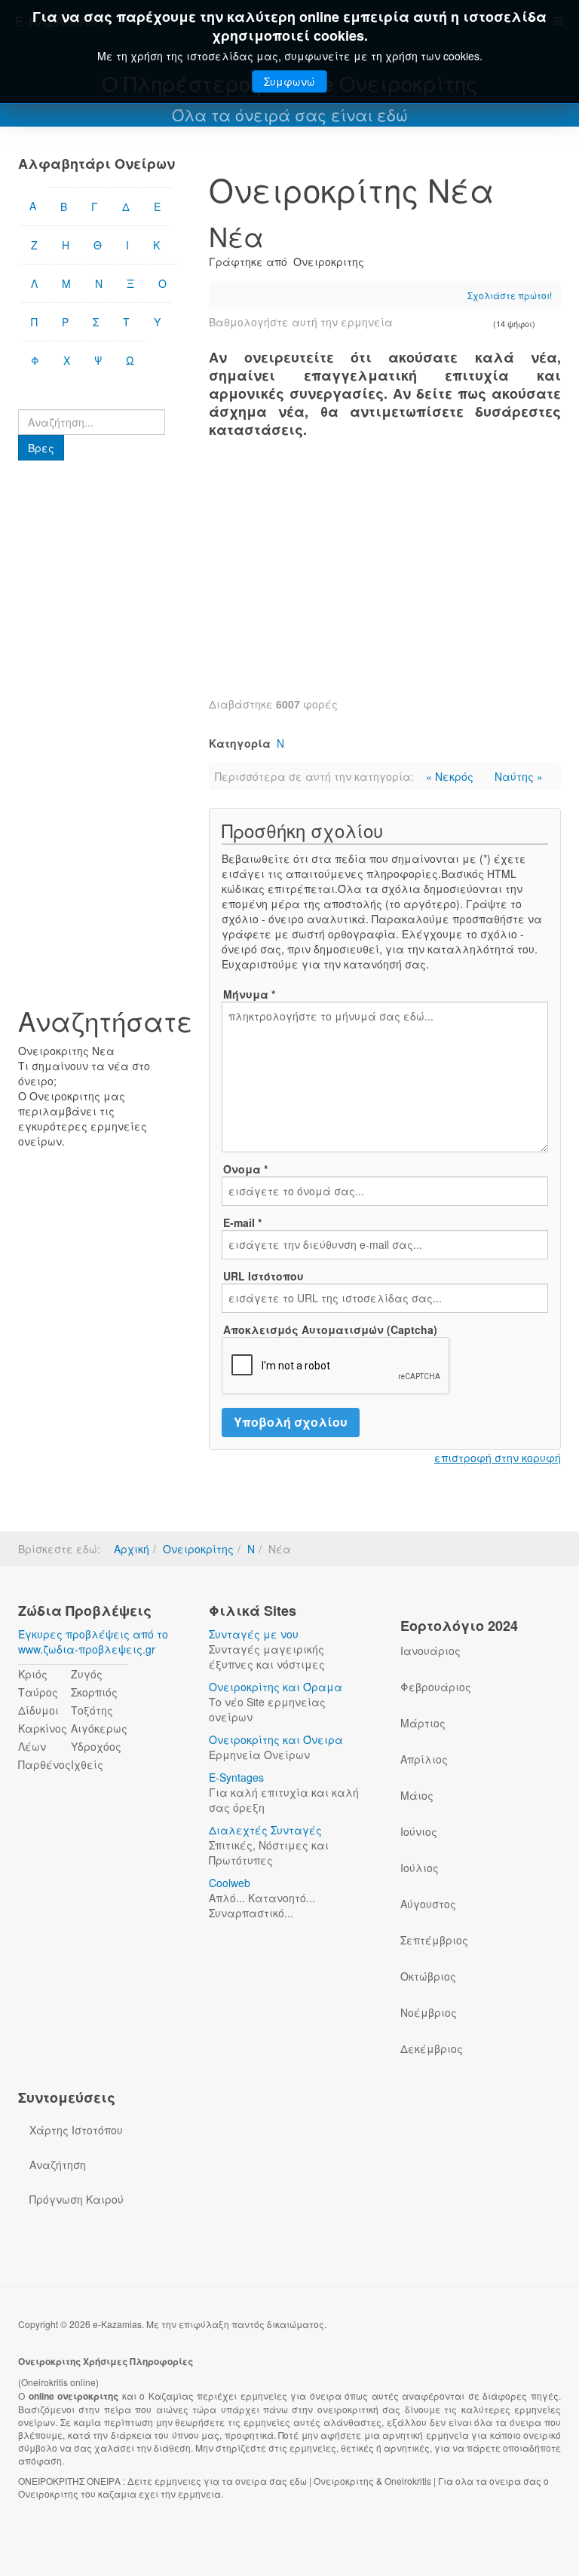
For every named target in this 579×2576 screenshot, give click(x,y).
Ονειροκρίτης (198, 1549)
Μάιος (417, 1795)
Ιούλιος (420, 1868)
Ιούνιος (419, 1831)
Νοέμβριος (429, 2012)
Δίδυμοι (38, 1710)
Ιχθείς (87, 1764)
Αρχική (132, 1549)
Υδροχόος (96, 1746)
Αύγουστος (428, 1904)
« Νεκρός (451, 776)
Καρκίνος (43, 1728)
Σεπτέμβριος (434, 1940)
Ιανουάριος (430, 1651)
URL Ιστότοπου (263, 1276)
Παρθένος (44, 1764)
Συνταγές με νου (254, 1634)
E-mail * (242, 1222)
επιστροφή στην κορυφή (498, 1458)
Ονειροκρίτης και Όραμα (276, 1687)
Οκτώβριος (428, 1976)
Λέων (32, 1746)
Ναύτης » (519, 776)
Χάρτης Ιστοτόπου (76, 2130)
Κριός (33, 1674)
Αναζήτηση (58, 2165)
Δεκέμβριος (432, 2048)
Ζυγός (87, 1674)
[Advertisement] (385, 576)
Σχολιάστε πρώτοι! (510, 295)
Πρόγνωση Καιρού (77, 2199)
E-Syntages (236, 1777)
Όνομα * (245, 1169)
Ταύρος (38, 1692)
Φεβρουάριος (436, 1687)
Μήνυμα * (249, 994)
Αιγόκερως (99, 1728)
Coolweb (230, 1883)
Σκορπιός (94, 1692)
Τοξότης (92, 1710)
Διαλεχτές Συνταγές (265, 1830)
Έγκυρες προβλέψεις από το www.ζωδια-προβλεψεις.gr (93, 1641)
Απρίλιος (424, 1759)
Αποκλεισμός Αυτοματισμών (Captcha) (330, 1329)
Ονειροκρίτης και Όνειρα (276, 1739)
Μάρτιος (423, 1723)
